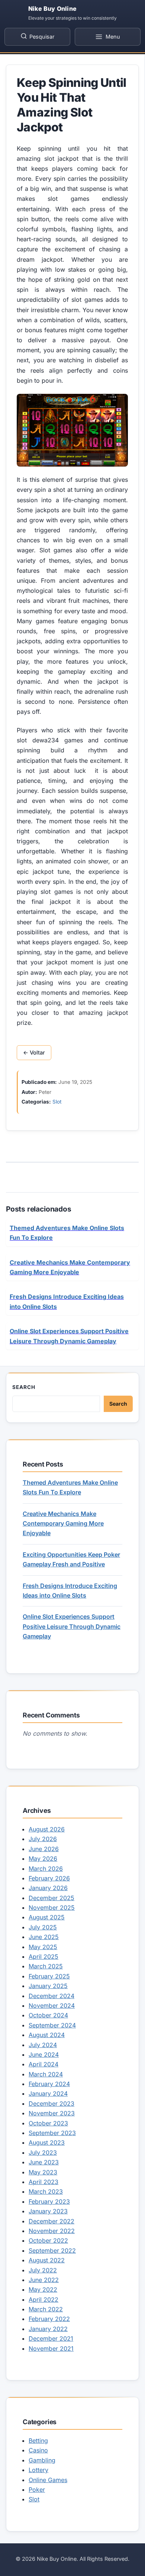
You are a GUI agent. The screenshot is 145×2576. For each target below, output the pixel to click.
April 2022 (43, 2299)
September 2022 (52, 2250)
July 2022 (43, 2270)
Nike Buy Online (52, 9)
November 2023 (52, 2113)
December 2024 (51, 1996)
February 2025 (49, 1976)
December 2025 (51, 1898)
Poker (37, 2490)
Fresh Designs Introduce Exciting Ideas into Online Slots (70, 1591)
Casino (38, 2450)
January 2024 (48, 2093)
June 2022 (44, 2280)
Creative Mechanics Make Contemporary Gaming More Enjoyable (63, 1524)
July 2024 (43, 2045)
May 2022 (43, 2289)
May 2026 (43, 1859)
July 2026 (43, 1839)
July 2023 (43, 2152)
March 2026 (46, 1869)
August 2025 (47, 1917)
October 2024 (48, 2015)
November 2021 (51, 2348)
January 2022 (48, 2329)
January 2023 (48, 2211)
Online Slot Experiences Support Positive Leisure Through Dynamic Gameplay (72, 1626)
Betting (38, 2441)
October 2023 (48, 2123)
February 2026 (49, 1878)
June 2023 (44, 2162)
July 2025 (43, 1927)
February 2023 (49, 2201)
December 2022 (51, 2221)
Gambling (42, 2460)
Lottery (38, 2470)
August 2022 (47, 2260)
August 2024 (47, 2035)
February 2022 (49, 2319)
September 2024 (52, 2025)
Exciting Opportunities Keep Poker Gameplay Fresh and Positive (71, 1559)
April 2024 (43, 2064)
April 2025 (43, 1956)
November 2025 (52, 1908)
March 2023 (46, 2191)
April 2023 (43, 2182)
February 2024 (49, 2084)
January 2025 (48, 1986)
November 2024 (52, 2005)
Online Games (48, 2480)
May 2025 (43, 1947)
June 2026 (44, 1849)
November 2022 (52, 2231)
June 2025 (44, 1937)
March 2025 (46, 1966)
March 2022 (46, 2309)
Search (24, 1387)
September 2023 (52, 2133)
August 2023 (47, 2142)
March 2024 (46, 2074)
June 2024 (44, 2054)
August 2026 (47, 1829)
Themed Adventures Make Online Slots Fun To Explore (70, 1487)
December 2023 (51, 2103)
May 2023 (43, 2172)
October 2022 (48, 2240)
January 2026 (48, 1888)
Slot (57, 1102)
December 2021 (51, 2338)
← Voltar (34, 1053)
